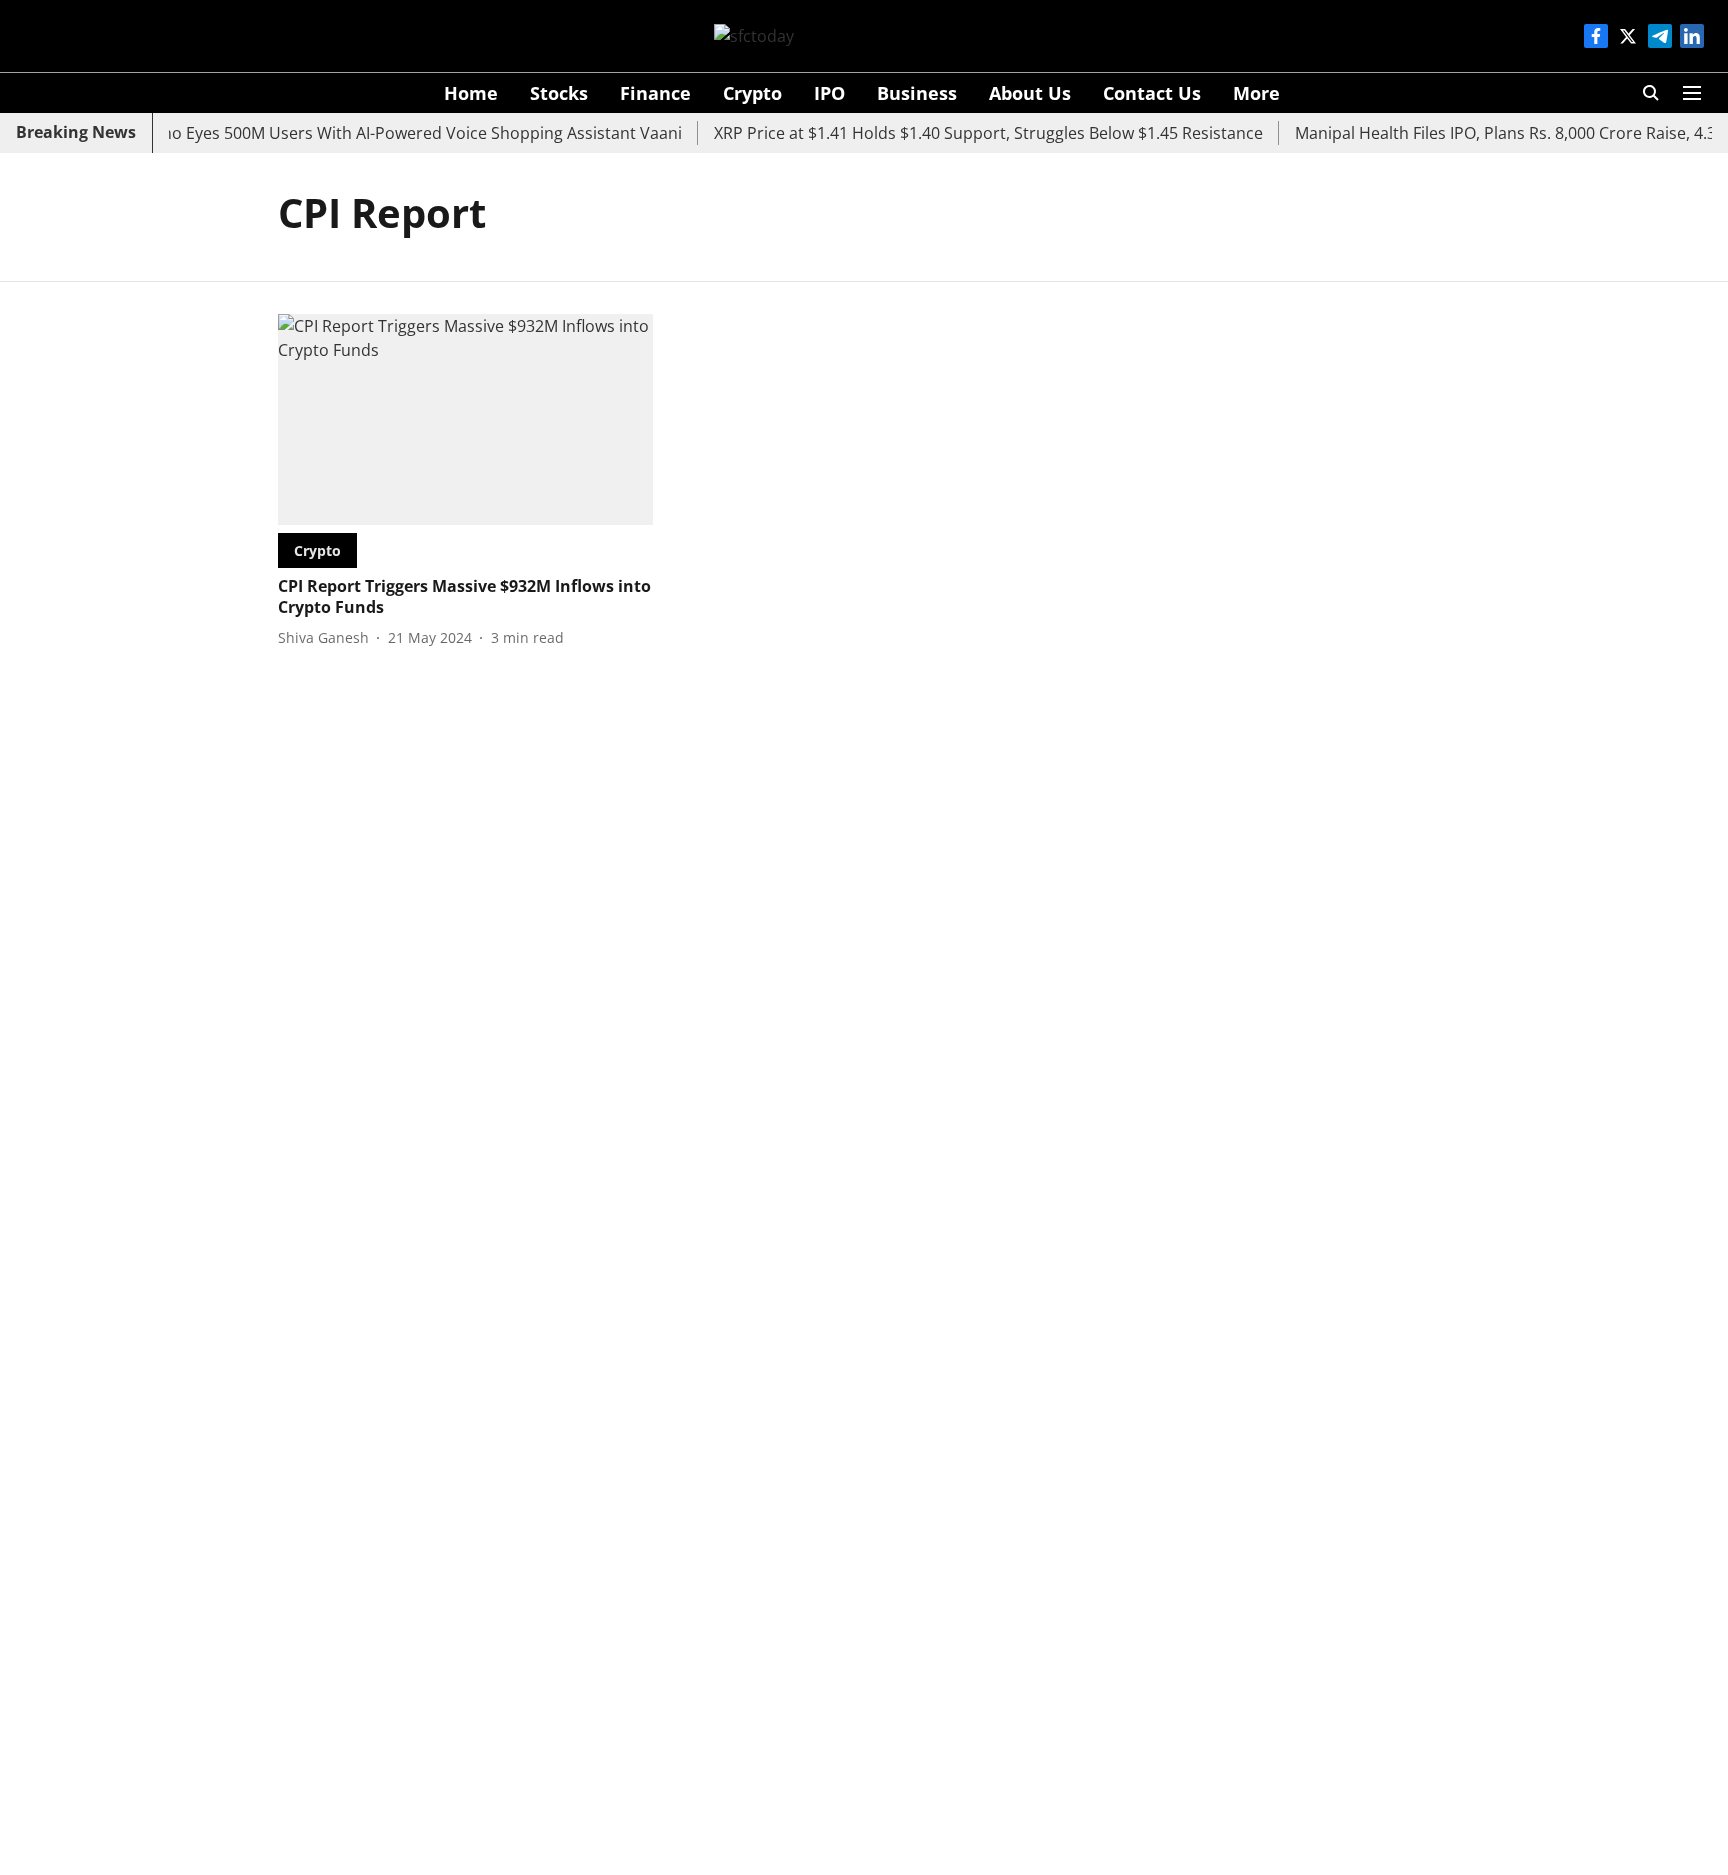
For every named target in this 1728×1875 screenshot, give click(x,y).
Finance (655, 93)
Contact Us (1152, 93)
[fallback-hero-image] (465, 419)
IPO (829, 93)
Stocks (559, 93)
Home (471, 93)
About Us (1030, 93)
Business (917, 93)
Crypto (752, 93)
